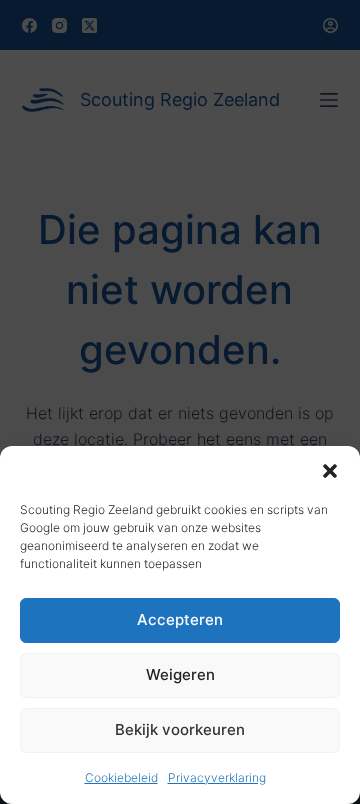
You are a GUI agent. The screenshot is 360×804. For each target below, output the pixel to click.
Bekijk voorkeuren (180, 729)
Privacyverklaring (217, 777)
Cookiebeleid (121, 777)
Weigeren (180, 674)
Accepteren (180, 619)
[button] (330, 471)
